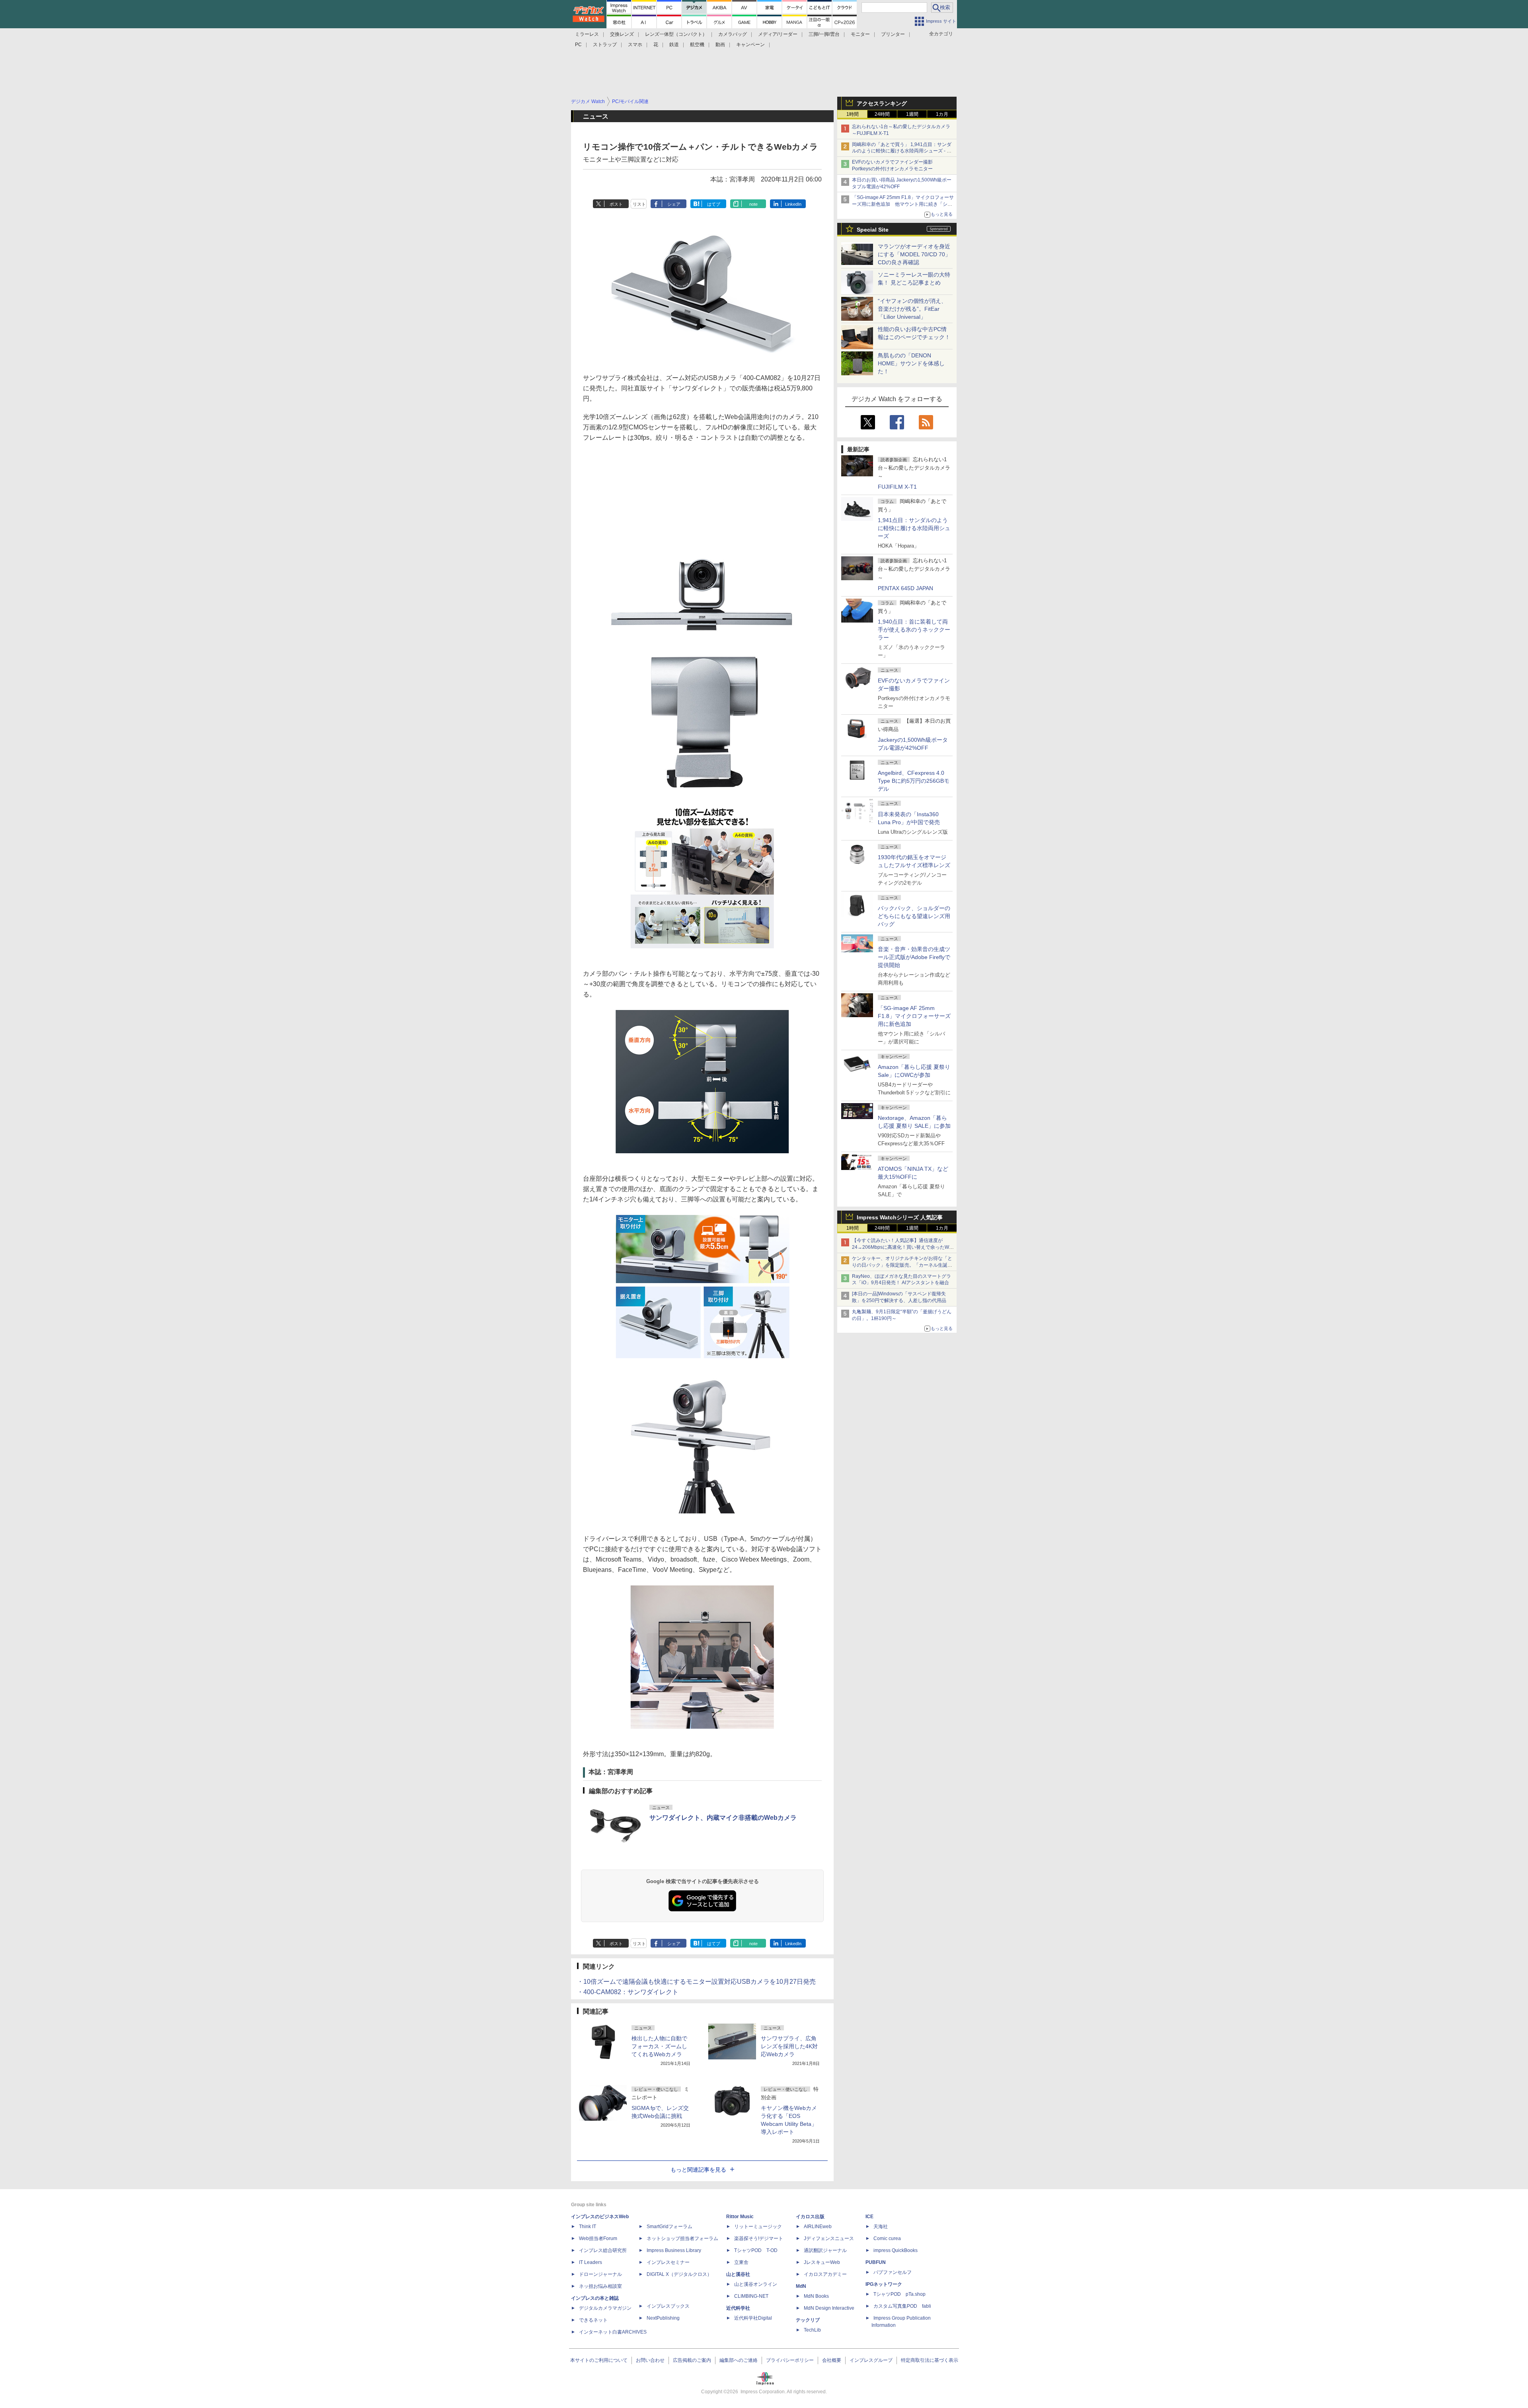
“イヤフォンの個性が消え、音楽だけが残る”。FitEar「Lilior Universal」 (912, 309)
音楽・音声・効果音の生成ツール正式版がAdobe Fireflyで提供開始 (914, 957)
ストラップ (605, 45)
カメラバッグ (733, 34)
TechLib (812, 2330)
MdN (801, 2286)
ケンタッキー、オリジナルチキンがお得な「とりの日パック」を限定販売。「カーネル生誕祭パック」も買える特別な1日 (902, 1265)
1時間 (853, 114)
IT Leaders (591, 2262)
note (753, 204)
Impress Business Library (674, 2250)
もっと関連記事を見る (698, 2170)
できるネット (593, 2320)
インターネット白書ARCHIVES (613, 2332)
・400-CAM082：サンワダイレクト (628, 1992)
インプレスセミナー (668, 2262)
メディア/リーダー (778, 34)
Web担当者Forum (598, 2238)
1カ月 (942, 114)
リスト (639, 204)
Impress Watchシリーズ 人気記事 (900, 1217)
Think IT (588, 2227)
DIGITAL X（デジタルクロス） (679, 2274)
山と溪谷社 (738, 2274)
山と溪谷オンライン (756, 2284)
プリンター (893, 34)
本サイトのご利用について (599, 2360)
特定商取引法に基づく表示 (930, 2360)
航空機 (697, 45)
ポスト (616, 204)
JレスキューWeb (822, 2262)
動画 (720, 45)
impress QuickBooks (896, 2250)
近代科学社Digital (753, 2318)
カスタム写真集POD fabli (902, 2306)
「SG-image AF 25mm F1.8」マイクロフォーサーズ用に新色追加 (914, 1016)
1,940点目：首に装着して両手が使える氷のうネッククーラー (914, 630)
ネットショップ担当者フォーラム (682, 2238)
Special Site (873, 230)
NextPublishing (663, 2318)
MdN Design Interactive (829, 2308)
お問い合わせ (650, 2360)
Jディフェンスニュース (829, 2238)
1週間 (912, 114)
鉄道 (674, 45)
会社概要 (832, 2360)
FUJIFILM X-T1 (897, 487)
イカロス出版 (810, 2217)
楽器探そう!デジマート (759, 2238)
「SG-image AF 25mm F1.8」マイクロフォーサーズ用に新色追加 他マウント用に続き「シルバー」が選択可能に (903, 204)
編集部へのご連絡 (739, 2360)
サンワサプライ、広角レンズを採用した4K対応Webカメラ (789, 2046)
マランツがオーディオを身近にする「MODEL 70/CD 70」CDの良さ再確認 (914, 254)
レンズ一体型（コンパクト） (676, 34)
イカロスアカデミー (825, 2274)
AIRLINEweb (818, 2227)
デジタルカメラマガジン (605, 2308)
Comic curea (887, 2238)
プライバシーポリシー (790, 2360)
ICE (869, 2217)
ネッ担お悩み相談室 (600, 2286)
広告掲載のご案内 (692, 2360)
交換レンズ (622, 34)
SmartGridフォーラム (669, 2227)
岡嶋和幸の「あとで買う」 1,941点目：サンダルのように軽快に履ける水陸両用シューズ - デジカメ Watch (902, 151)
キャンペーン (750, 45)
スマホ (635, 45)
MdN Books (816, 2296)
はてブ (714, 204)
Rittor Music (740, 2217)
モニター (860, 34)
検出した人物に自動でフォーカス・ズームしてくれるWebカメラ (659, 2046)
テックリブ (808, 2320)
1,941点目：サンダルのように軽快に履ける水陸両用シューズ (914, 528)
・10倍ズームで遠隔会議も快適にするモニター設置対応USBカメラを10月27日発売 (696, 1982)
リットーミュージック (758, 2227)
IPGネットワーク (884, 2284)
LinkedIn (793, 204)
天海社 (881, 2227)
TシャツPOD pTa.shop (899, 2294)
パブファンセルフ (893, 2272)
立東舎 (741, 2262)
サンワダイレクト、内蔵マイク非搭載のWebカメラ (723, 1818)
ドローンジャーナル (600, 2274)
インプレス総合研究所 (603, 2250)
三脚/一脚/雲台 (824, 34)
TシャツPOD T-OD (756, 2250)
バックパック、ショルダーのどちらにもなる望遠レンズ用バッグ (914, 916)
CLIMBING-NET (751, 2296)
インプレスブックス (668, 2306)
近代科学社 (738, 2308)
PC (578, 45)
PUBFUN (876, 2262)
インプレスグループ (871, 2360)
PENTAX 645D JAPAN (905, 588)
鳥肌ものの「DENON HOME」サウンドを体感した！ (911, 363)
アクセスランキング (882, 103)
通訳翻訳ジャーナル (825, 2250)
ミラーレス (587, 34)
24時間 (882, 114)
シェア (674, 204)
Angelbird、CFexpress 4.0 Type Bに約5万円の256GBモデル (914, 781)
